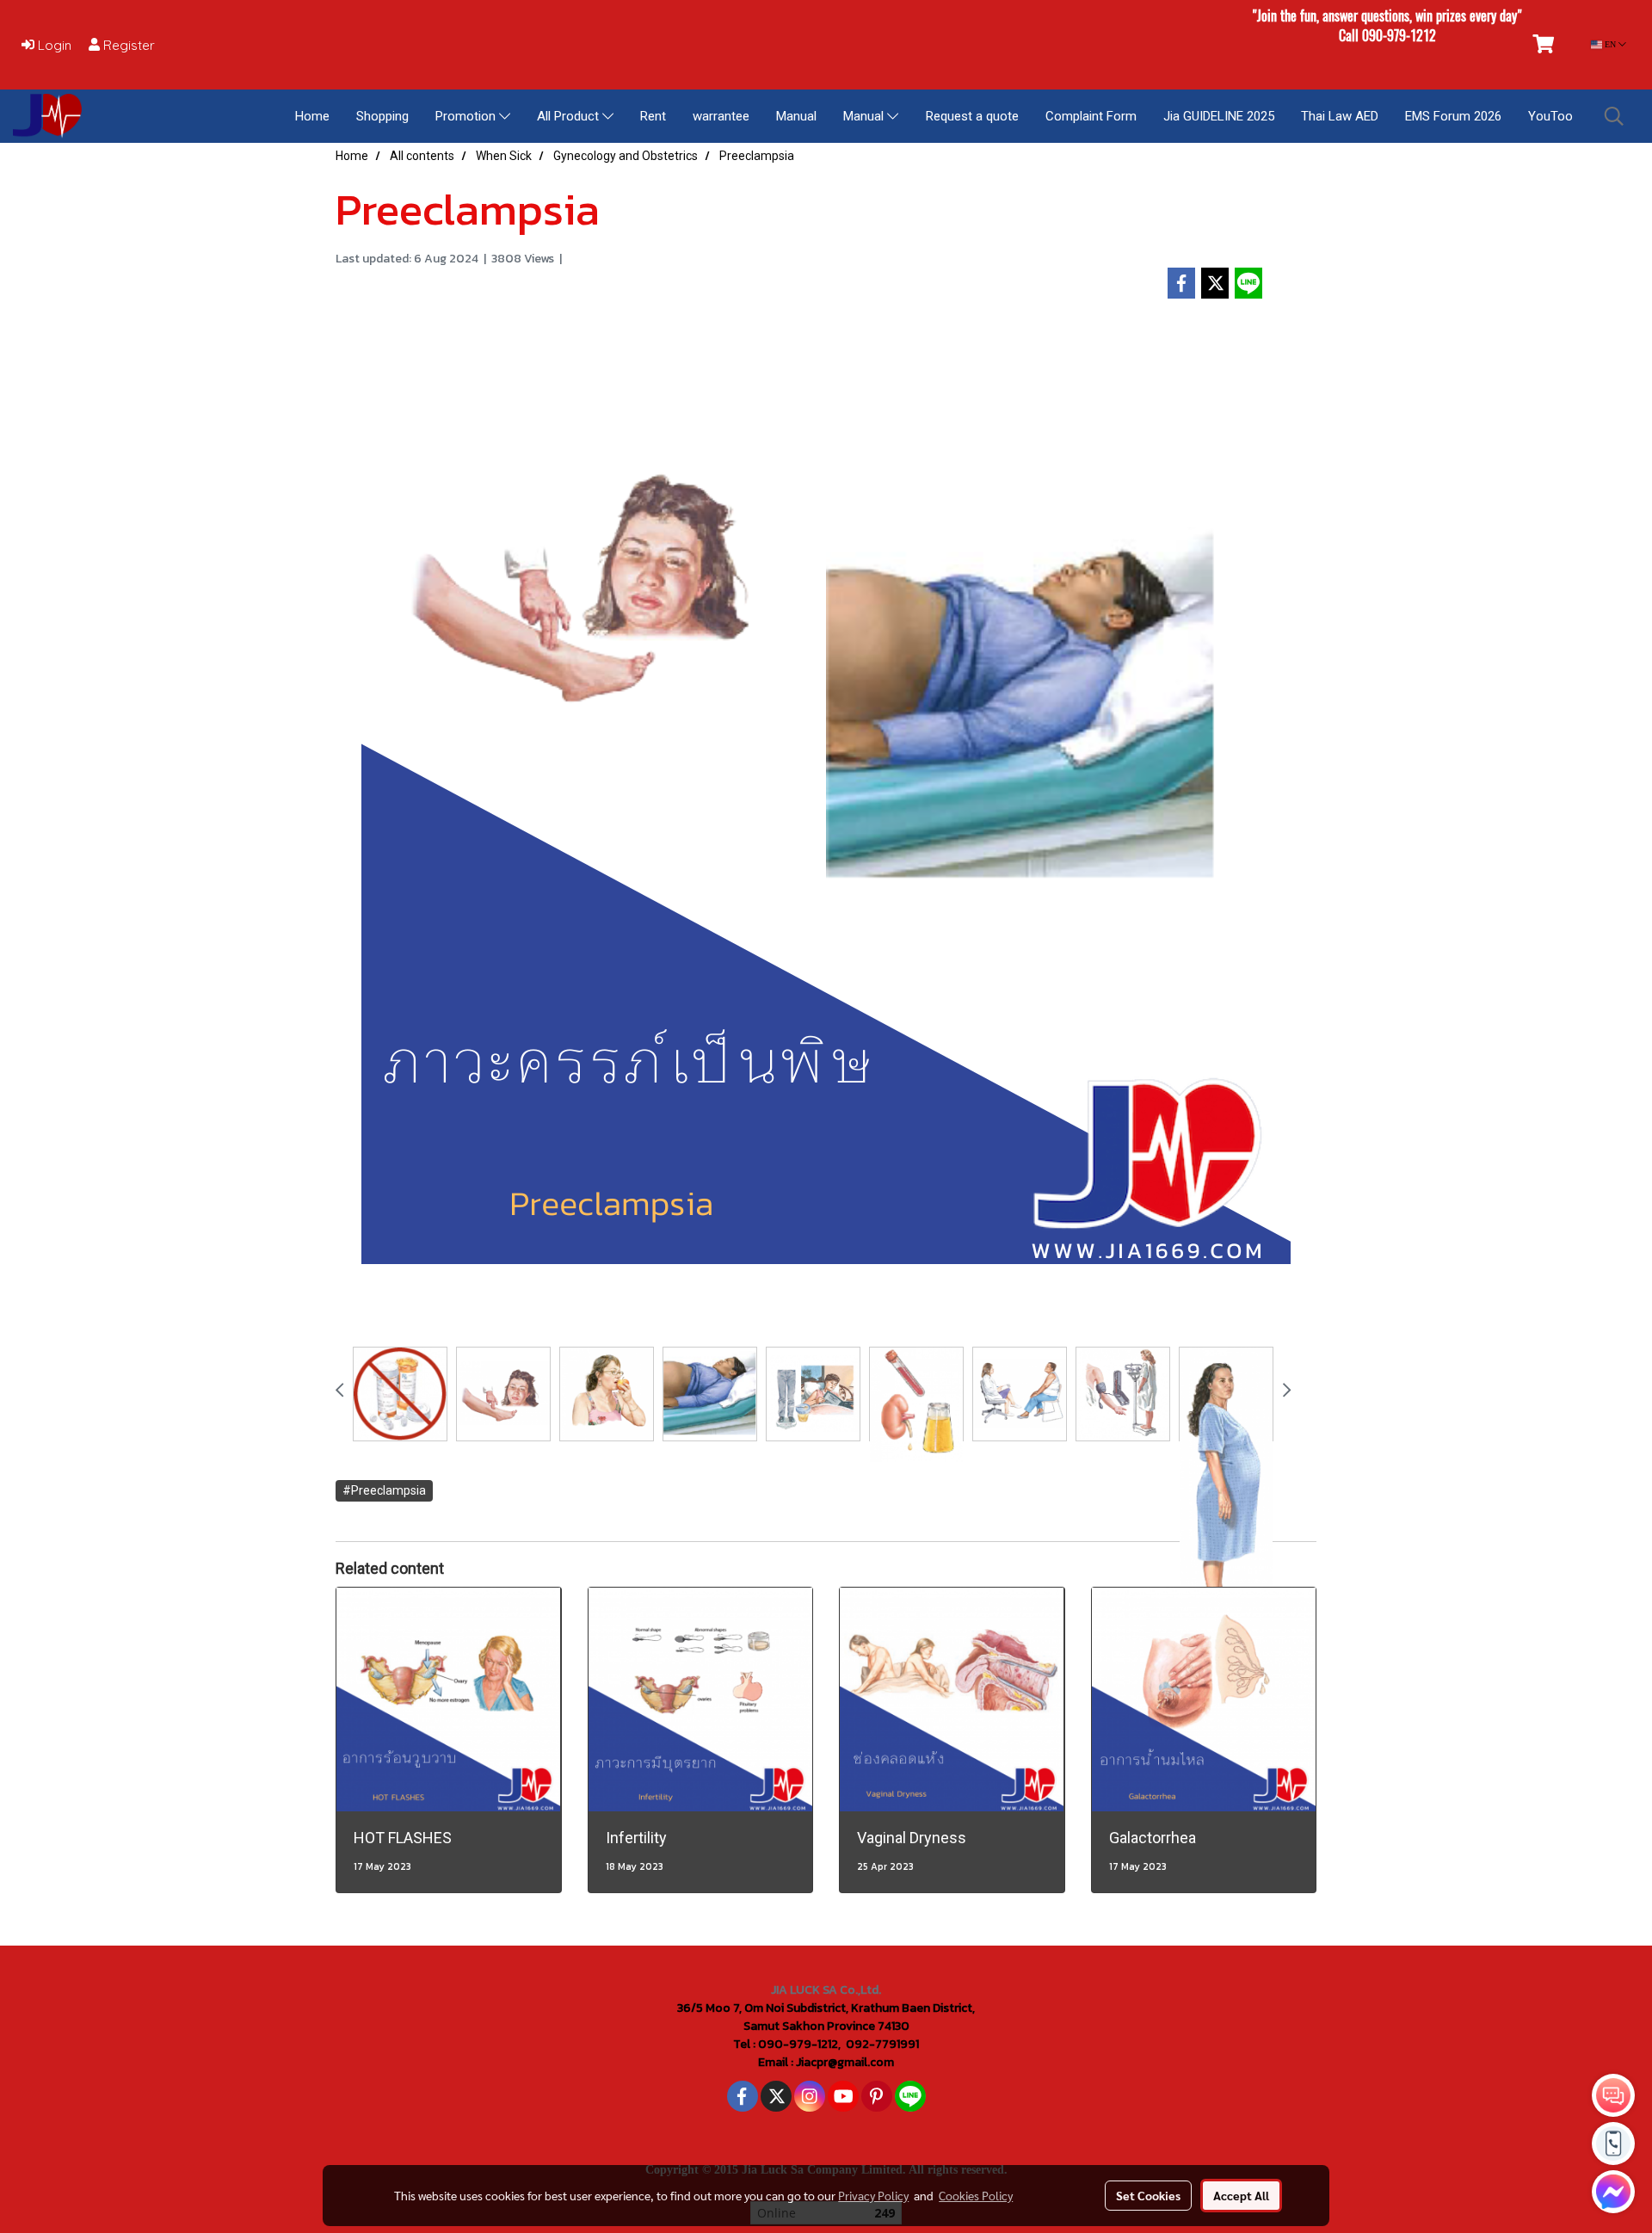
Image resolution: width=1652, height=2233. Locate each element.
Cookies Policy (976, 2195)
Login (53, 45)
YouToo (1550, 116)
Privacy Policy (873, 2195)
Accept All (1241, 2195)
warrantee (721, 116)
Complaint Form (1091, 116)
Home (312, 116)
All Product (570, 116)
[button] (1614, 116)
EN (1610, 44)
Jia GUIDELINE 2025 (1219, 116)
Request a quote (972, 116)
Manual (796, 116)
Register (127, 45)
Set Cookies (1148, 2195)
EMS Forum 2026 (1453, 116)
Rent (653, 116)
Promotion (467, 116)
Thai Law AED (1340, 116)
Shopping (382, 116)
